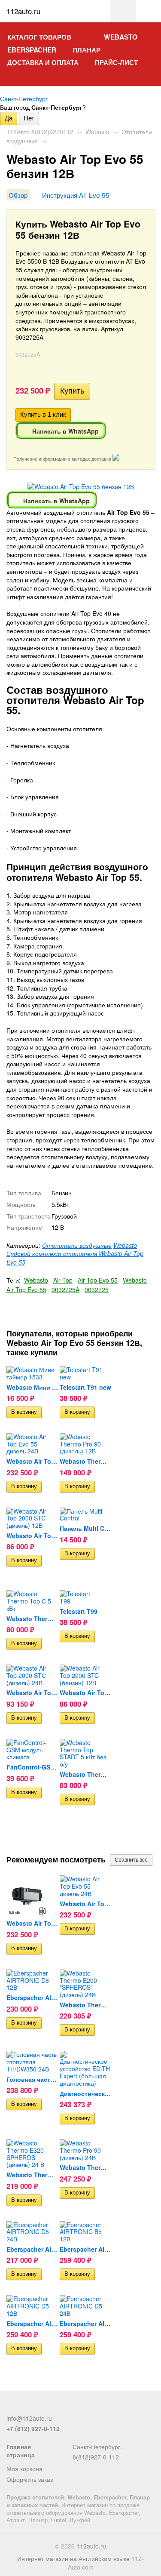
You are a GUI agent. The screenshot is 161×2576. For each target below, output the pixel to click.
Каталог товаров (39, 37)
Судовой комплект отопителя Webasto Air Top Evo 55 (75, 1258)
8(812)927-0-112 (96, 2457)
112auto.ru (91, 2546)
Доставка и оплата (43, 62)
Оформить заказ (30, 2479)
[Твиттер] (26, 2407)
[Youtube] (54, 2407)
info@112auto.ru (29, 2418)
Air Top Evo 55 (98, 1280)
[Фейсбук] (12, 2407)
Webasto (121, 37)
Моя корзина (24, 2468)
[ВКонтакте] (40, 2407)
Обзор (18, 195)
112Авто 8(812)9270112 (40, 132)
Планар (87, 50)
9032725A (65, 1290)
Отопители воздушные (77, 1245)
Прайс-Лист (116, 62)
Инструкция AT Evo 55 (76, 195)
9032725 (97, 1290)
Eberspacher (32, 50)
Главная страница (21, 2451)
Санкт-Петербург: (97, 2447)
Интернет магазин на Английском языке (73, 2558)
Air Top (63, 1280)
